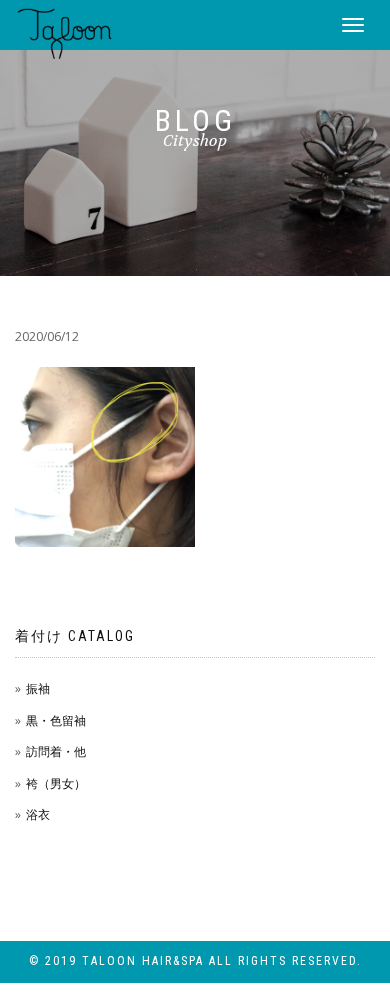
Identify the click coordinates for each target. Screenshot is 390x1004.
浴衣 (38, 814)
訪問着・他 (56, 751)
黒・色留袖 (56, 720)
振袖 (38, 688)
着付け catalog (75, 636)
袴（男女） (56, 783)
